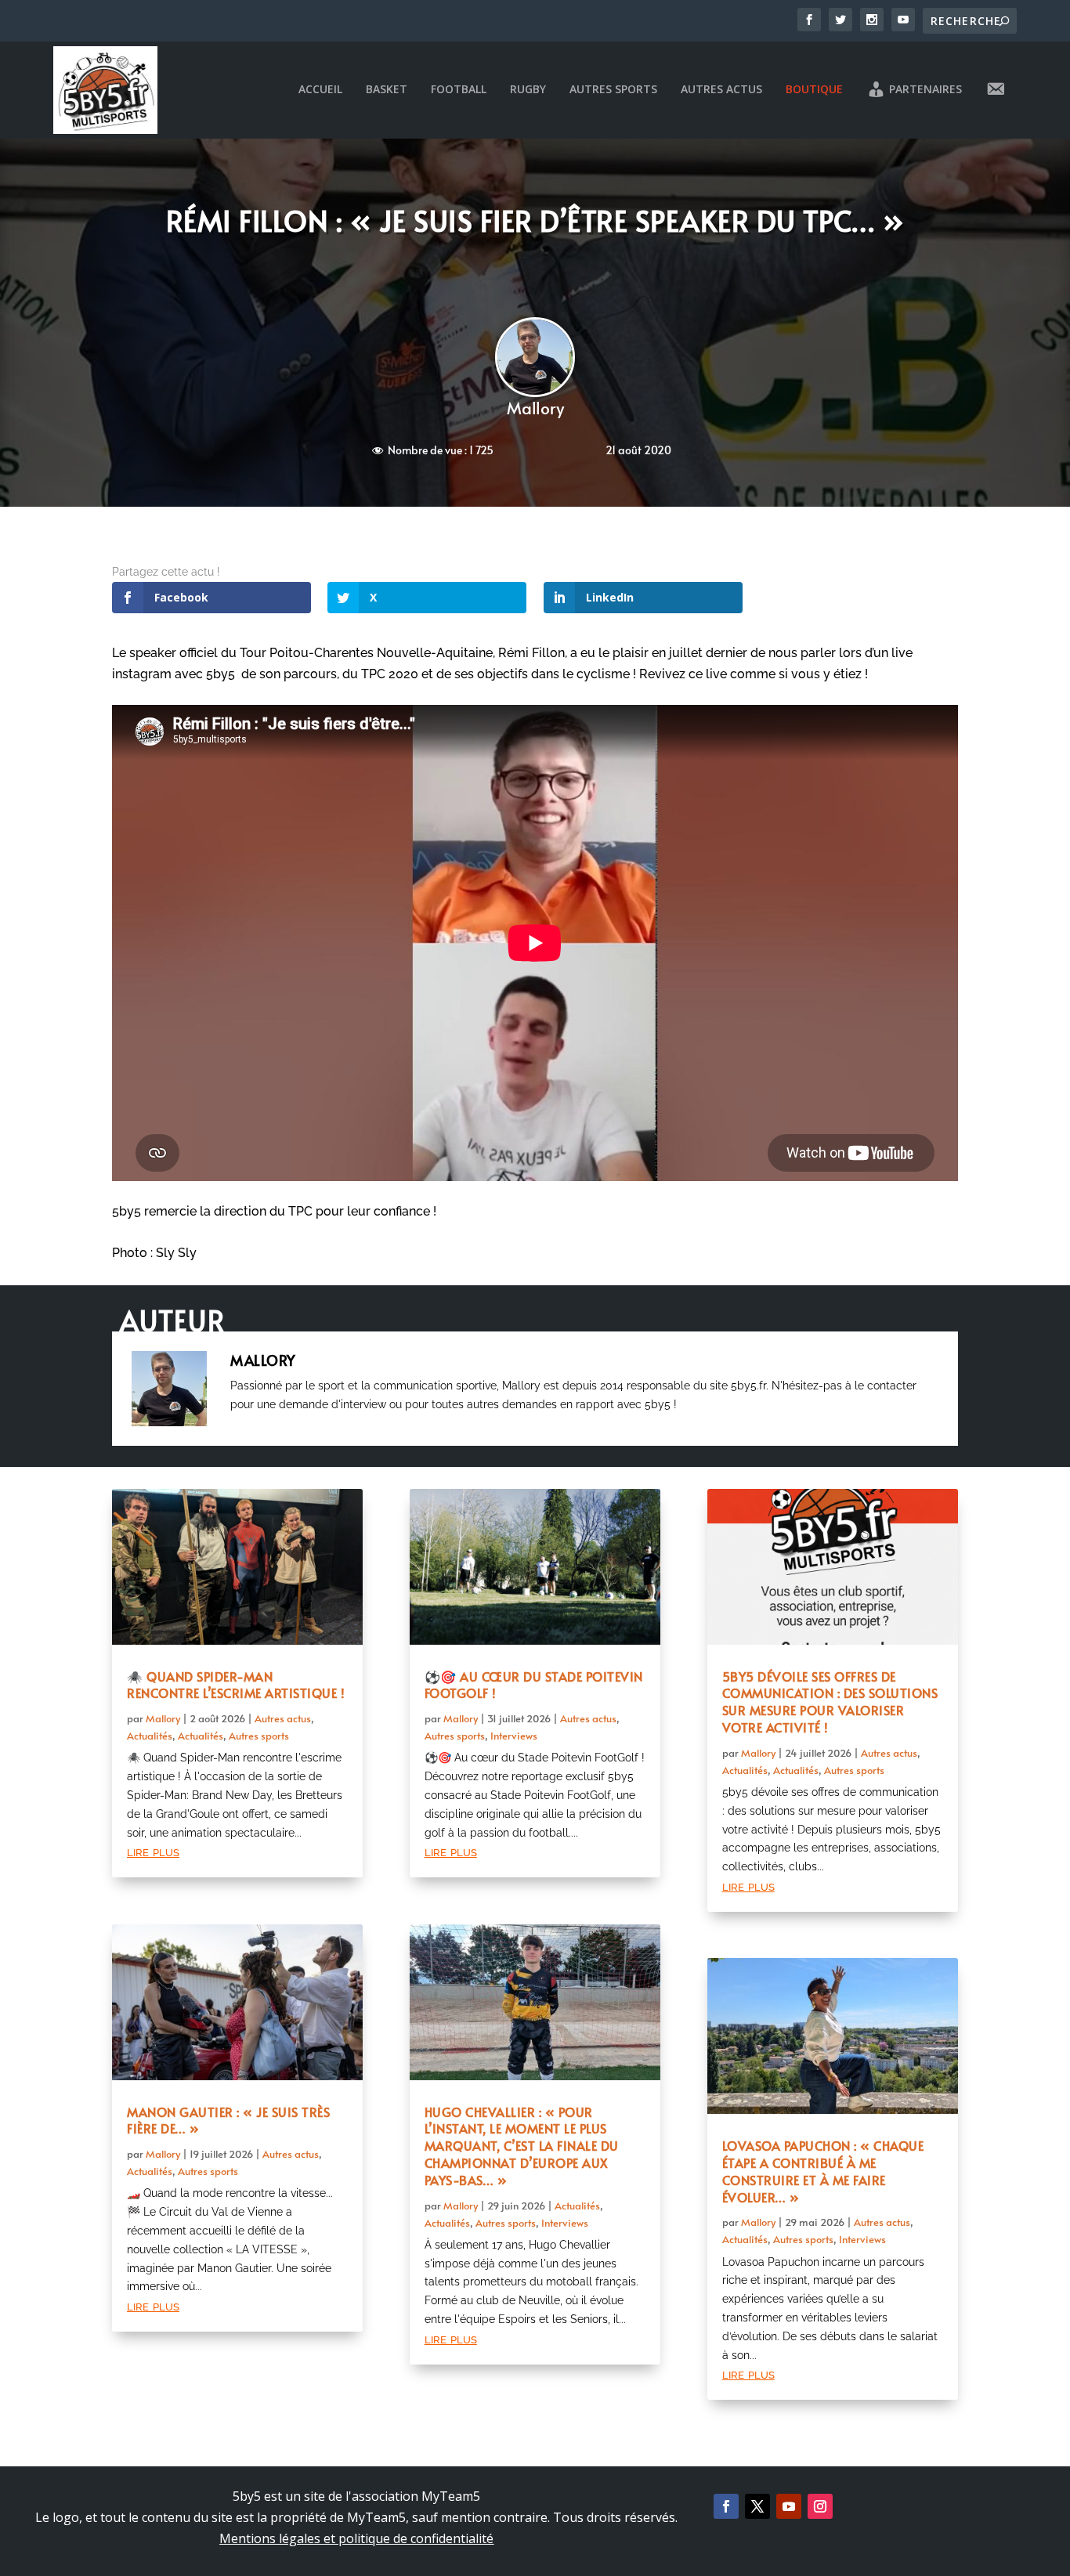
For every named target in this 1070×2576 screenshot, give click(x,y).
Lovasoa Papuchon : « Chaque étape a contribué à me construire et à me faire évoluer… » (823, 2171)
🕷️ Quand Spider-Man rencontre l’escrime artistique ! (236, 1685)
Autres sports (613, 90)
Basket (387, 90)
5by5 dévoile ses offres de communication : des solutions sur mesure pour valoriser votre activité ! (830, 1702)
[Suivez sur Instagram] (820, 2506)
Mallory (535, 408)
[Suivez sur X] (757, 2506)
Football (459, 90)
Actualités (150, 1736)
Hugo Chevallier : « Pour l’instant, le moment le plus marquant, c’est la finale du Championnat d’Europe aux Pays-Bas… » (522, 2146)
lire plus (153, 1851)
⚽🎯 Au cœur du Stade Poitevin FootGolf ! (534, 1685)
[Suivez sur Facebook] (726, 2506)
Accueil (320, 90)
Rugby (528, 90)
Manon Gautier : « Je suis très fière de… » (228, 2120)
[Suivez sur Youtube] (789, 2506)
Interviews (514, 1736)
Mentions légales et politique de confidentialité (356, 2538)
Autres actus (721, 90)
